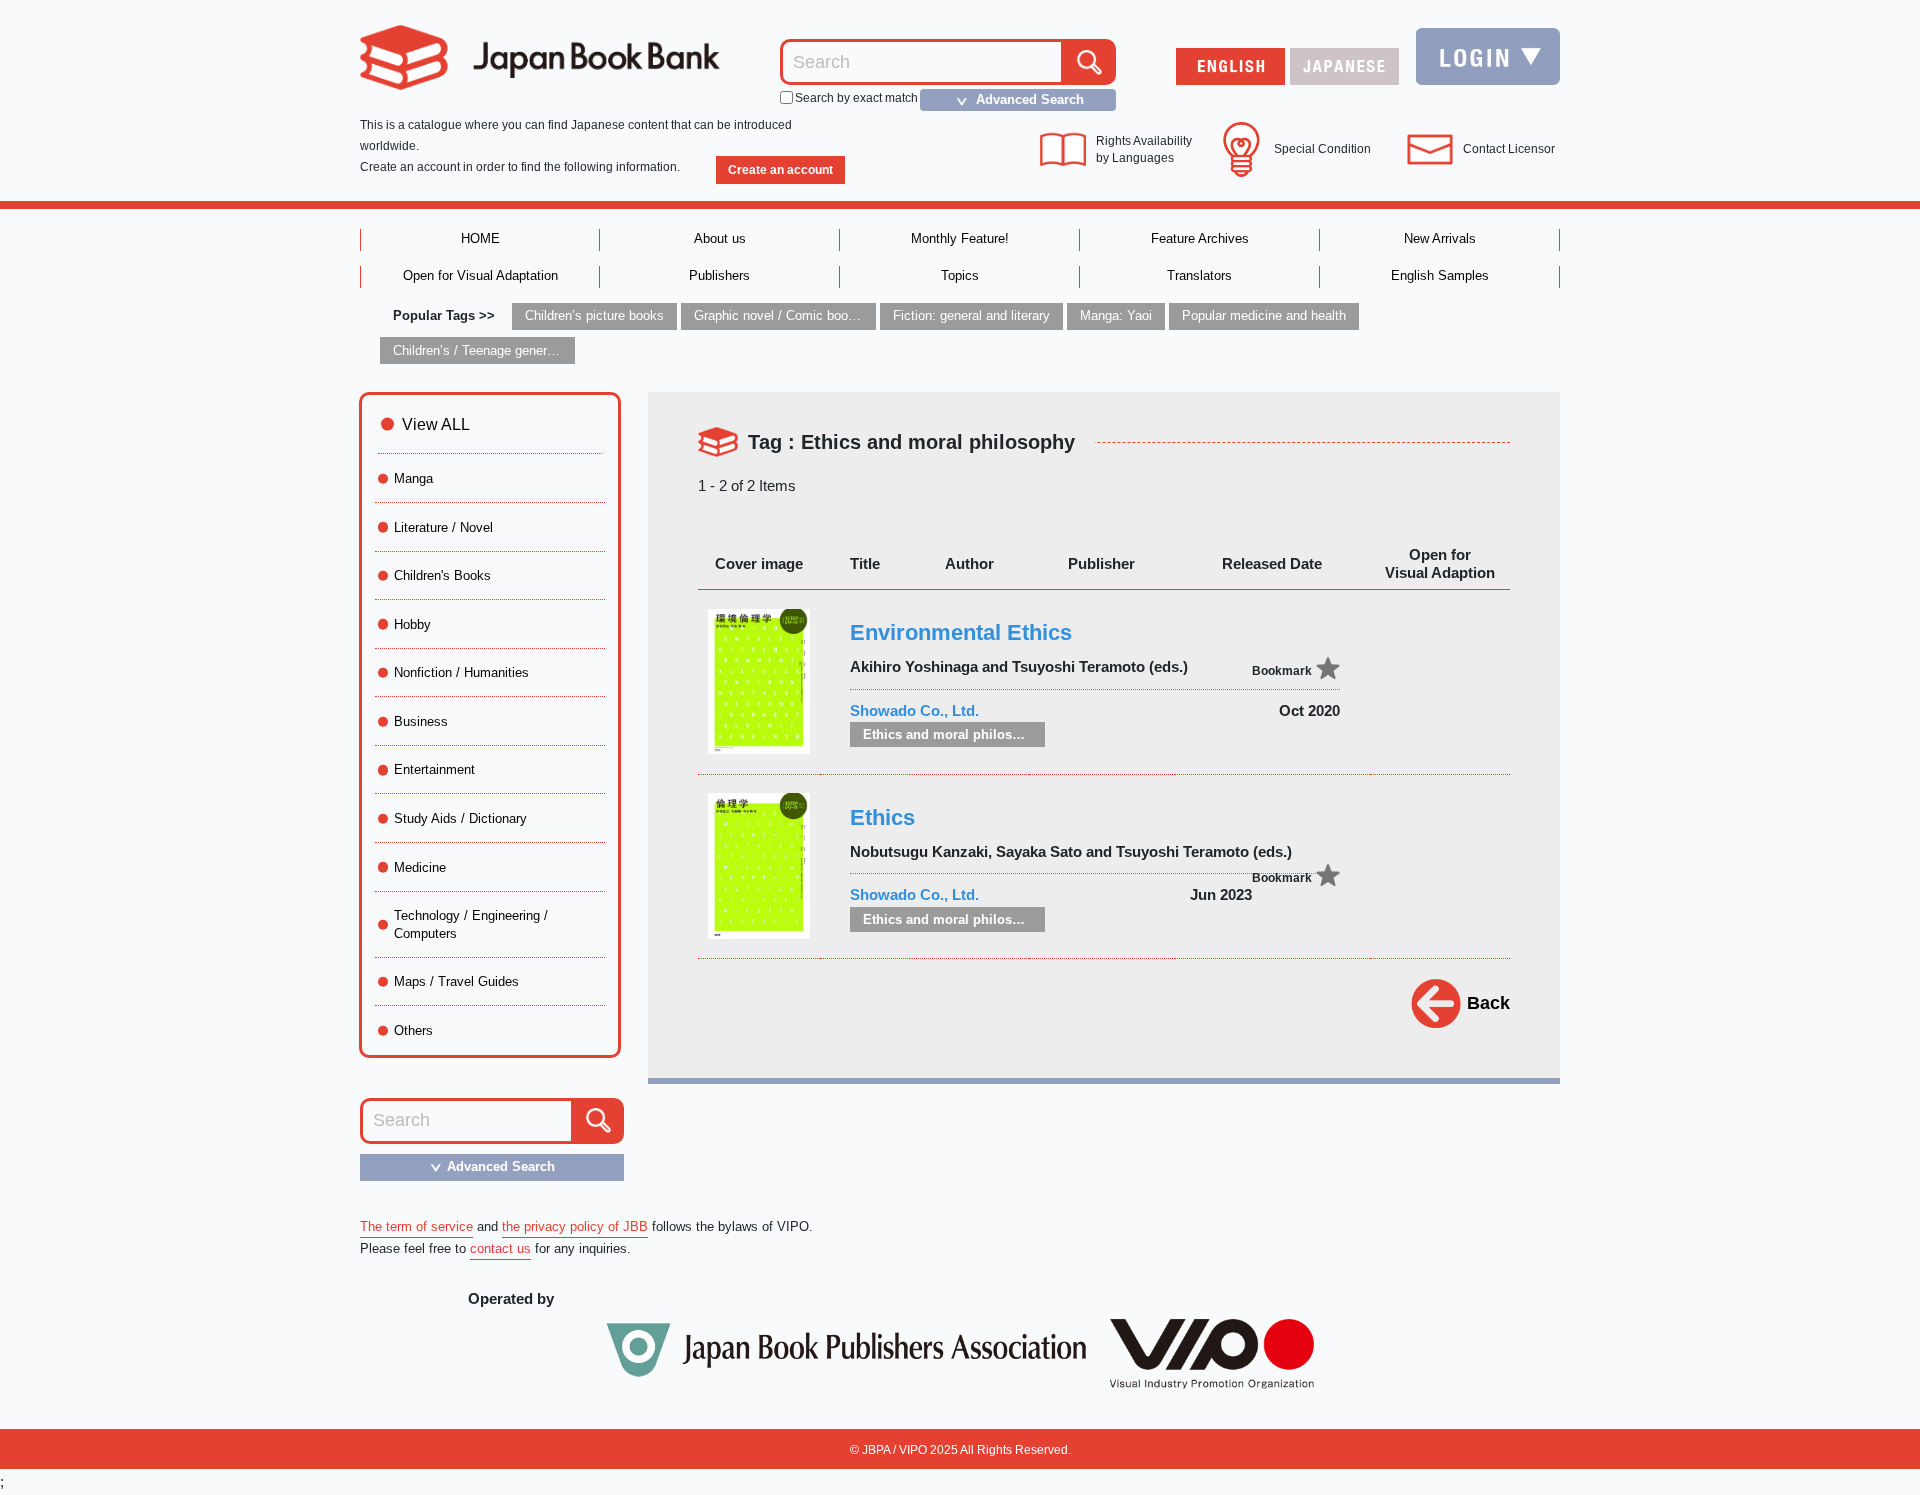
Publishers (719, 275)
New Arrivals (1440, 238)
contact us (500, 1248)
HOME (480, 238)
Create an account (780, 170)
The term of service (416, 1226)
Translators (1199, 275)
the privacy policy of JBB (575, 1226)
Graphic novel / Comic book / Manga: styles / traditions (854, 315)
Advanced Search (1017, 100)
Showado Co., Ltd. (914, 710)
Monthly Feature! (960, 238)
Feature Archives (1200, 238)
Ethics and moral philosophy (953, 734)
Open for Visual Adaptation (480, 275)
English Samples (1440, 275)
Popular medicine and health (1264, 315)
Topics (960, 275)
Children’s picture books (594, 315)
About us (720, 238)
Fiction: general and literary (971, 315)
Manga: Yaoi (1116, 315)
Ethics (882, 817)
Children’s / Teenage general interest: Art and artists (543, 350)
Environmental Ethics (961, 632)
